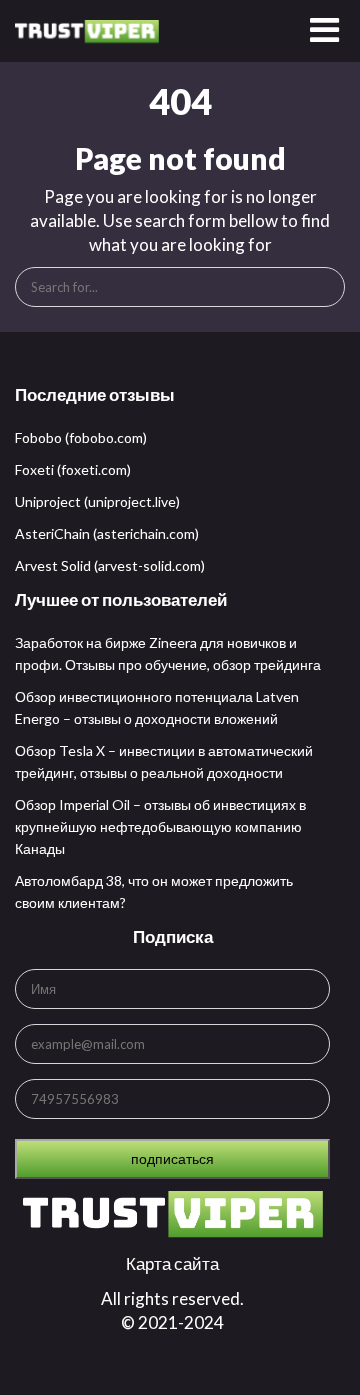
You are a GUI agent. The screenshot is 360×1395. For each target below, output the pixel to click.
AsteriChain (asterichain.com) (107, 533)
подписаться (172, 1158)
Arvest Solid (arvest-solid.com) (110, 565)
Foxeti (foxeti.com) (73, 469)
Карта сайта (172, 1263)
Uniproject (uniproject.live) (97, 501)
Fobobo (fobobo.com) (81, 437)
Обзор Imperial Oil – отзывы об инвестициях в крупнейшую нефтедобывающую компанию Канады (160, 826)
